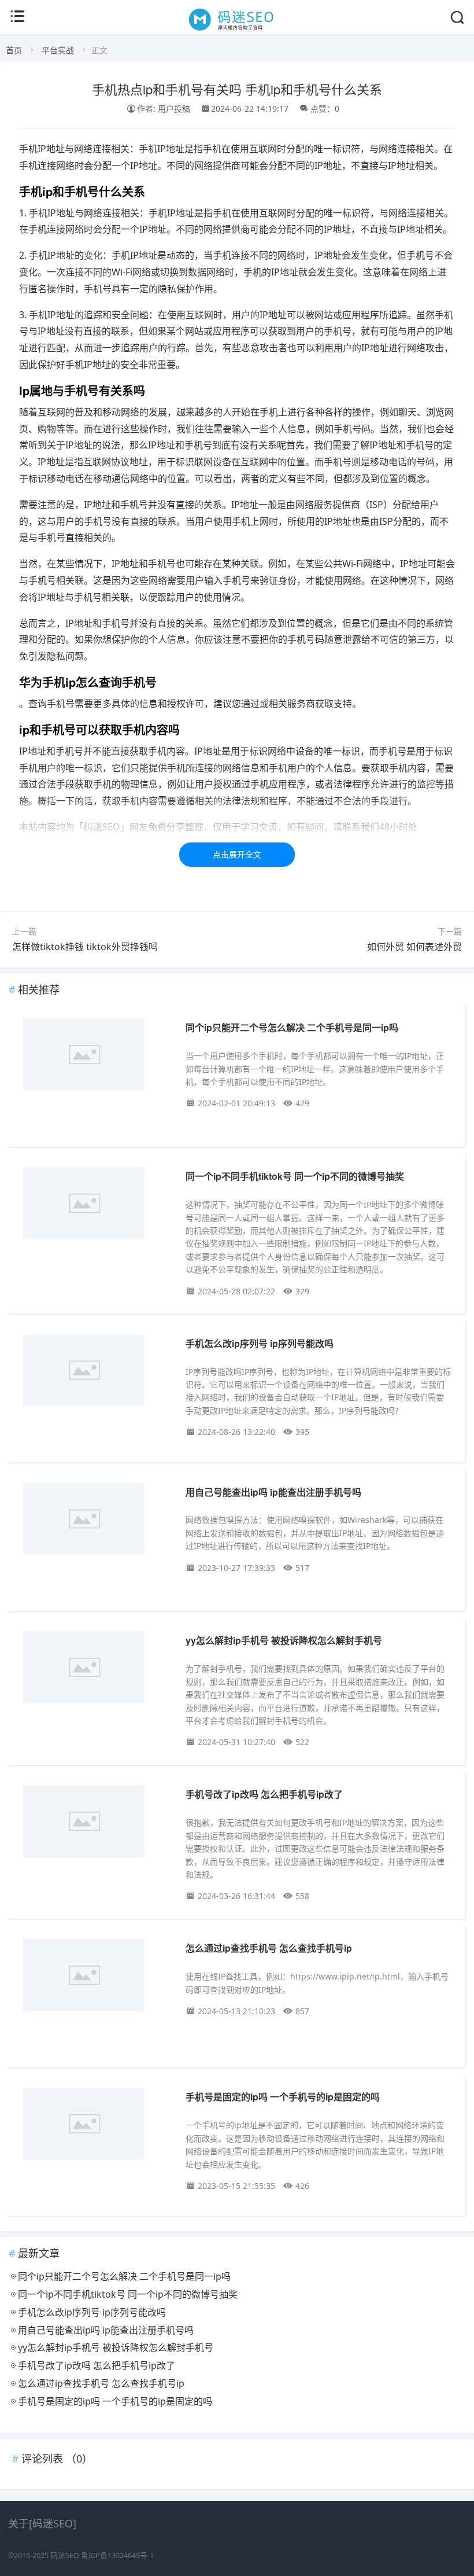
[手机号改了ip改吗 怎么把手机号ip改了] (96, 1823)
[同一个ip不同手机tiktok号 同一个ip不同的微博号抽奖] (96, 1205)
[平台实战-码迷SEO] (237, 30)
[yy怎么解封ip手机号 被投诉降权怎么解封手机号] (96, 1669)
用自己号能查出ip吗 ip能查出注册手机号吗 (273, 1492)
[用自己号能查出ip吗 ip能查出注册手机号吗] (96, 1521)
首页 (14, 50)
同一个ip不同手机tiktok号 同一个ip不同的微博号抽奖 (295, 1176)
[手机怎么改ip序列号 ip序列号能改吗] (96, 1372)
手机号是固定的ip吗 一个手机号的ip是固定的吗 (283, 2097)
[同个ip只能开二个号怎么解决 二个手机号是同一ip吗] (96, 1057)
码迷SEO (65, 2555)
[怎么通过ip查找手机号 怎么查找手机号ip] (96, 1977)
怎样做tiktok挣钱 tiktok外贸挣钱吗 (85, 947)
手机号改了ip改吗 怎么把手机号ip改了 (264, 1794)
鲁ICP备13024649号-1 (117, 2555)
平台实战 (58, 50)
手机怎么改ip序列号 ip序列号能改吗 (260, 1343)
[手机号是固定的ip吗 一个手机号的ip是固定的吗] (96, 2126)
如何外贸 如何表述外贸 (414, 947)
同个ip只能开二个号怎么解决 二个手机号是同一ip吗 (292, 1027)
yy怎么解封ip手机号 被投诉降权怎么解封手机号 (284, 1640)
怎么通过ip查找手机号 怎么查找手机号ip (269, 1948)
